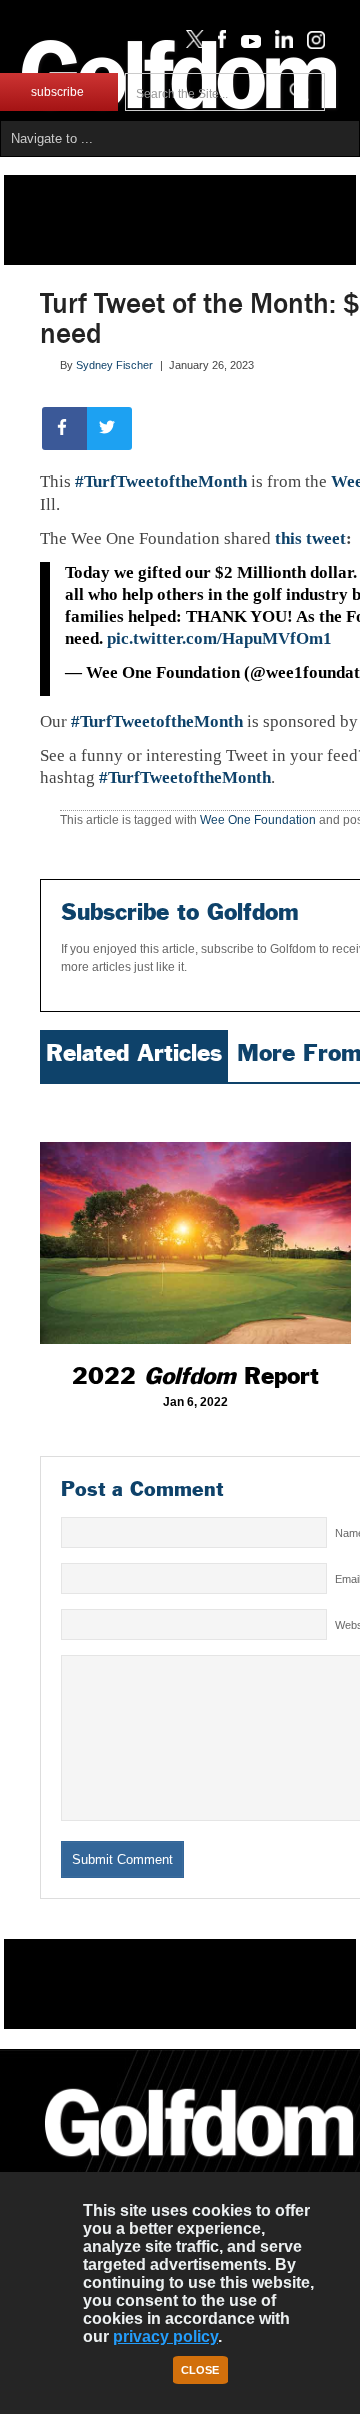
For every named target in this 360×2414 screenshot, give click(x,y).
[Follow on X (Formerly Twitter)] (191, 44)
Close (200, 2370)
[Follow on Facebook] (218, 44)
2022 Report (195, 1376)
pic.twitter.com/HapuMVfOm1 (219, 638)
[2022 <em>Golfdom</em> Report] (195, 1219)
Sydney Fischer (114, 365)
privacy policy (165, 2336)
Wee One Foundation (258, 820)
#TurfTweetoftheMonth (161, 481)
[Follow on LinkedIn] (280, 44)
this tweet (310, 538)
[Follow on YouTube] (246, 44)
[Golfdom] (199, 2165)
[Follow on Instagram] (310, 44)
